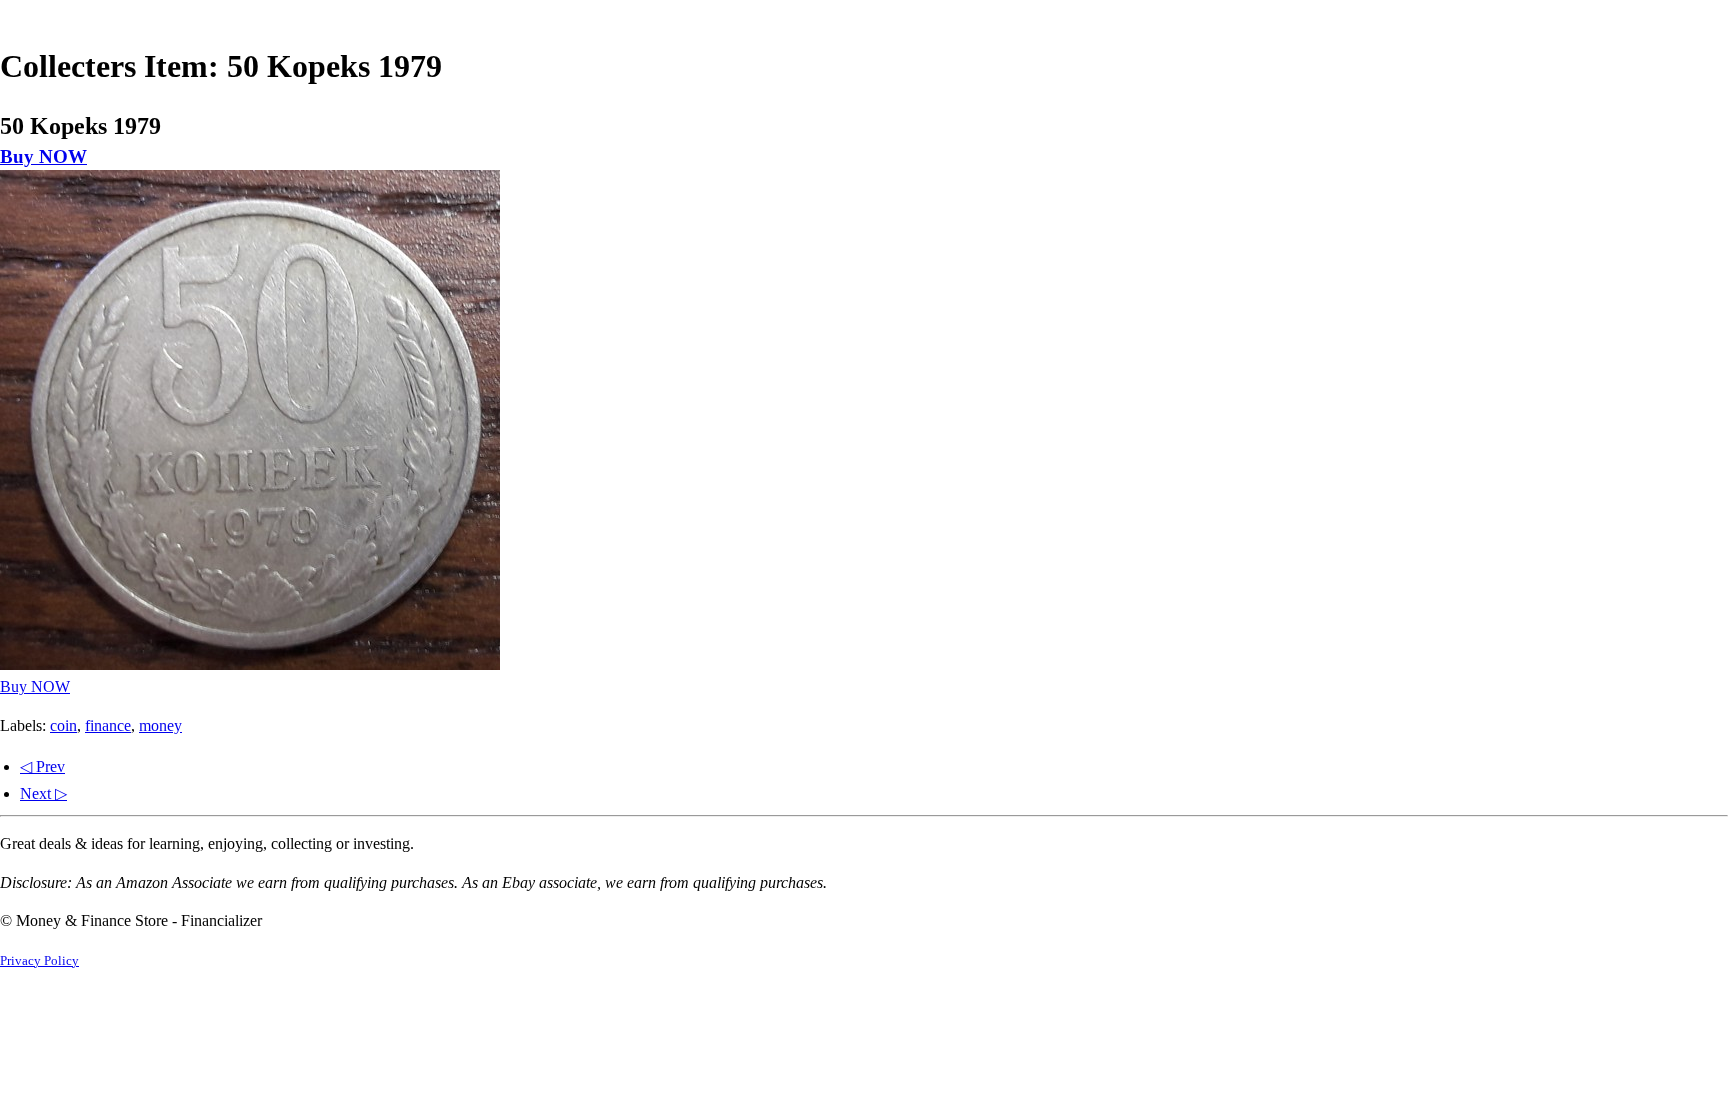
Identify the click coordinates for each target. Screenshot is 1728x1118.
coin (63, 725)
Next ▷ (43, 793)
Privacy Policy (39, 961)
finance (108, 725)
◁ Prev (42, 766)
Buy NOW (43, 156)
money (160, 725)
